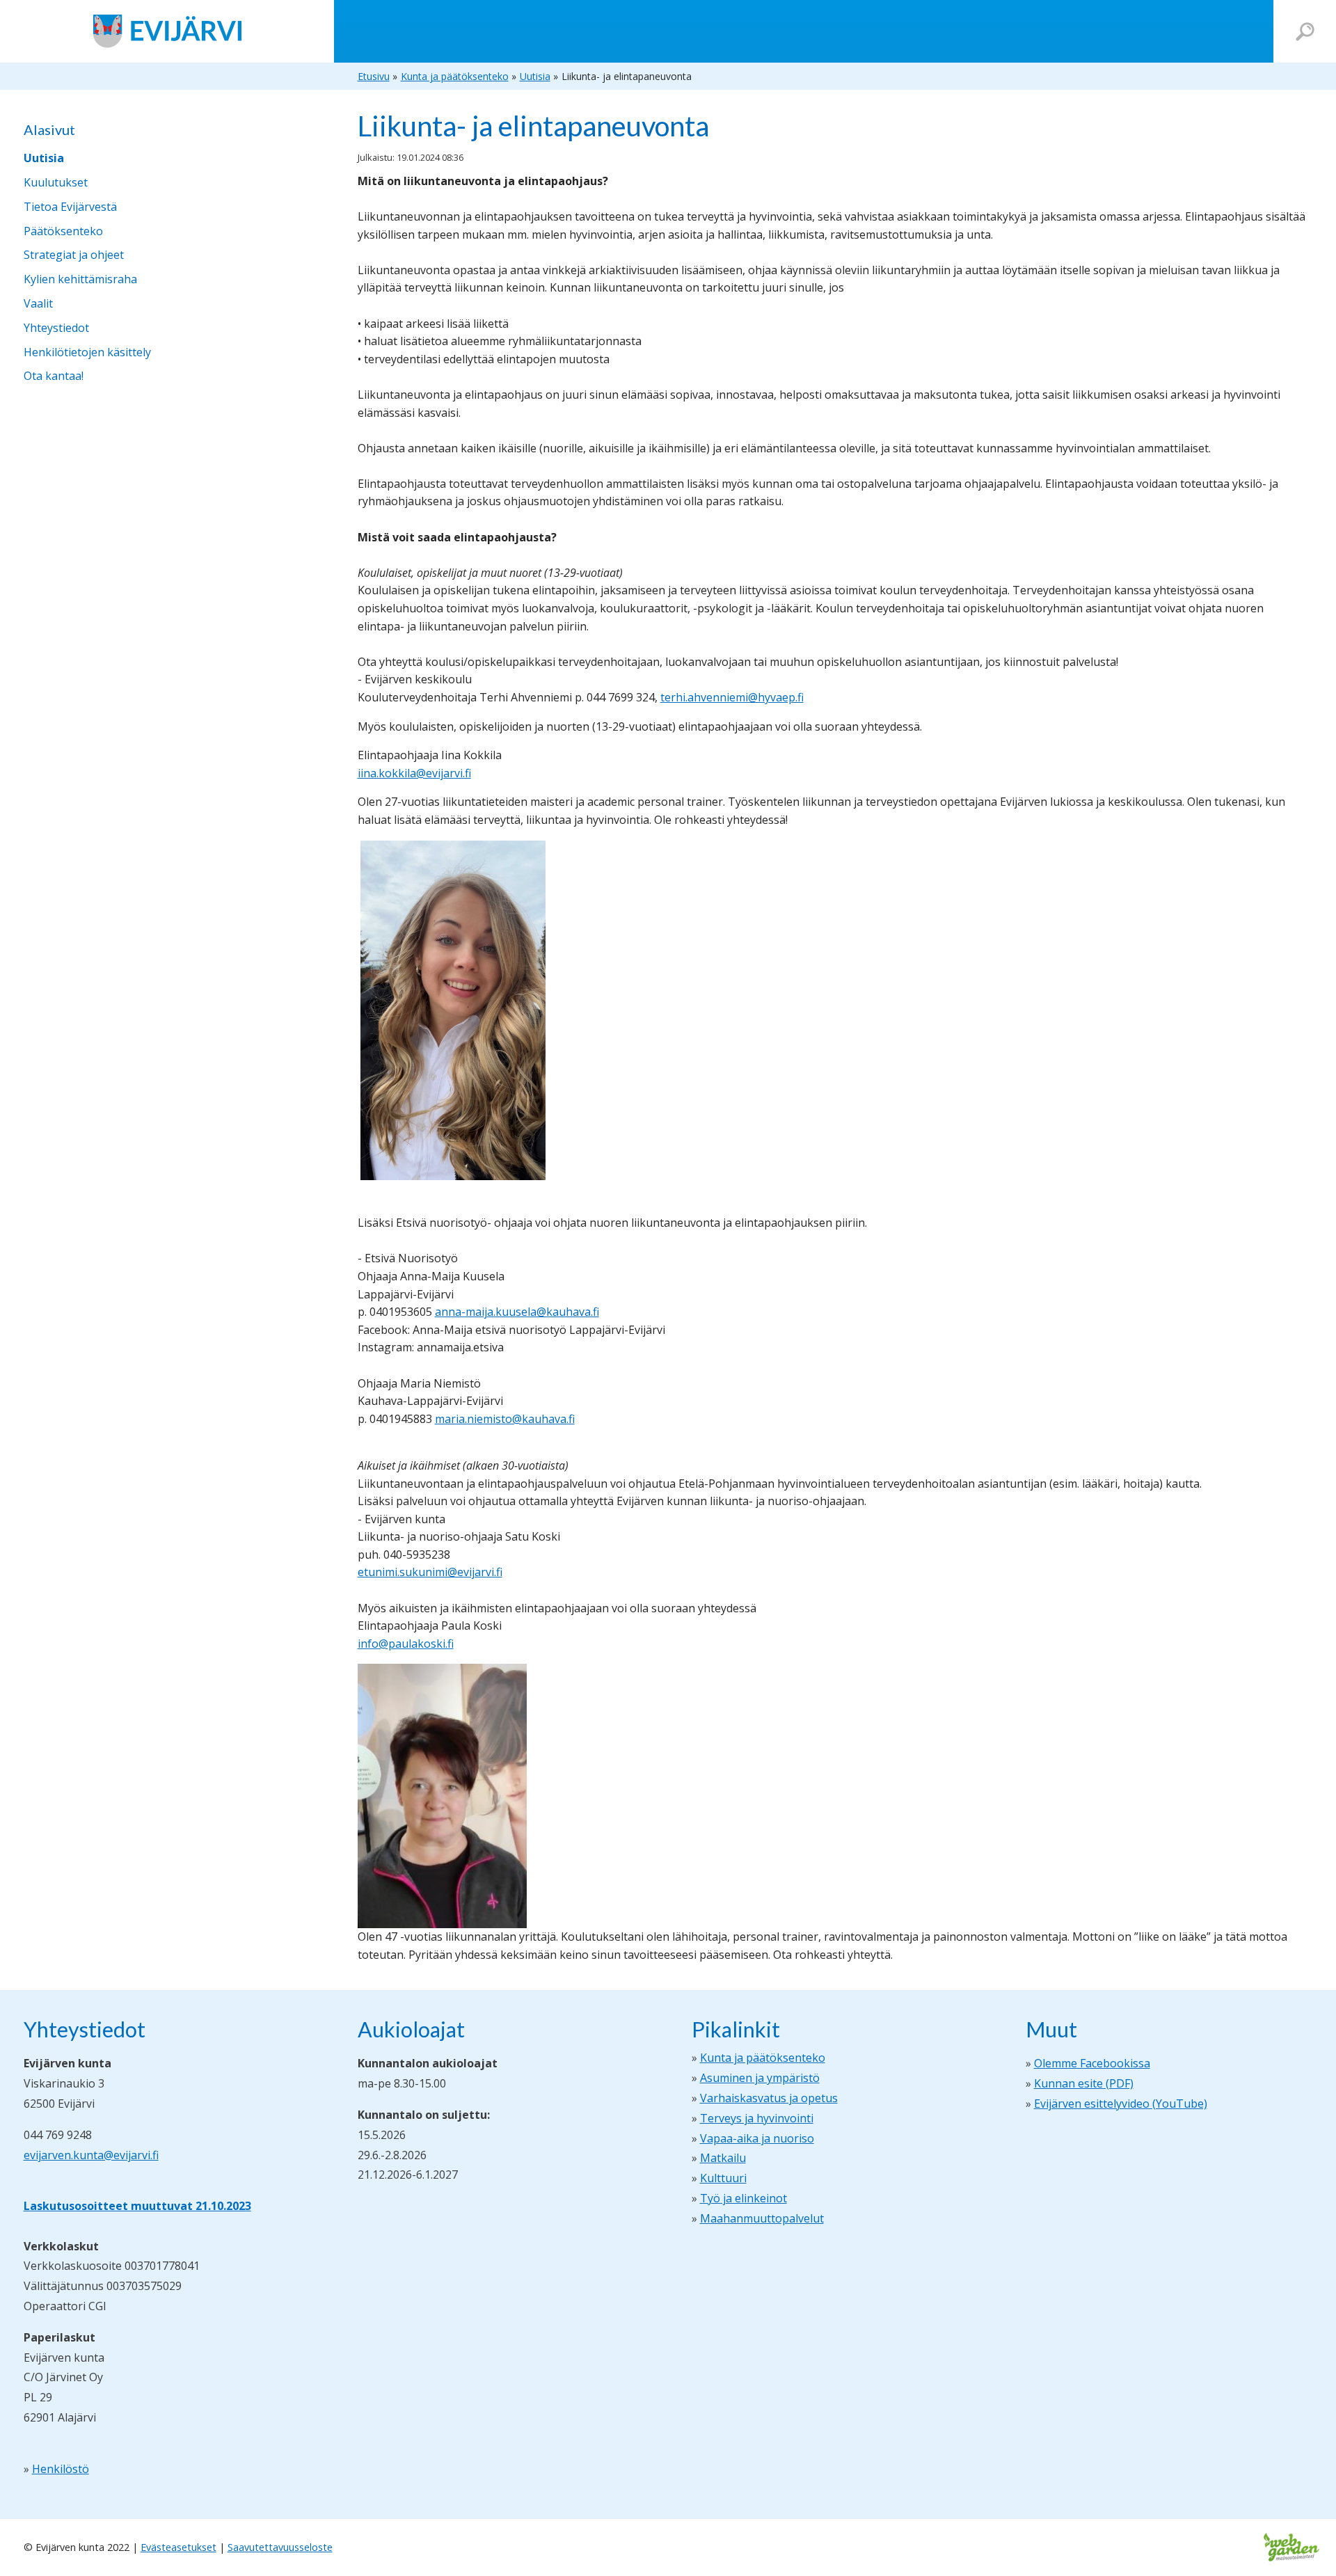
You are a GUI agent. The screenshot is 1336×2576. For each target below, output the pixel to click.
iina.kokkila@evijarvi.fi (414, 773)
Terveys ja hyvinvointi (757, 2118)
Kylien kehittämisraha (80, 279)
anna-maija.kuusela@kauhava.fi (517, 1312)
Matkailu (723, 2158)
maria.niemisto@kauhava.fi (505, 1419)
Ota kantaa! (54, 376)
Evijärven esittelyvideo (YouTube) (1121, 2104)
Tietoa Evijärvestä (70, 207)
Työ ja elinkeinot (743, 2198)
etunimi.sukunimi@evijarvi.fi (430, 1572)
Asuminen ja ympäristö (760, 2078)
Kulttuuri (723, 2178)
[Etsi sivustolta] (1305, 32)
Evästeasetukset (178, 2547)
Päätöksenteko (63, 231)
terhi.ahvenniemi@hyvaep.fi (732, 697)
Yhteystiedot (56, 328)
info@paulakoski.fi (406, 1644)
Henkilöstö (61, 2469)
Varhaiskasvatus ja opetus (769, 2098)
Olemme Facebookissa (1092, 2063)
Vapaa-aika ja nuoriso (757, 2138)
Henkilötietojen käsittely (87, 352)
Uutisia (44, 158)
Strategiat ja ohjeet (74, 255)
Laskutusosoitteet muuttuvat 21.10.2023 (137, 2206)
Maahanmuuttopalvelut (762, 2218)
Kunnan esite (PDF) (1084, 2083)
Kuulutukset (56, 182)
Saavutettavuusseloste (280, 2547)
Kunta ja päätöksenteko (763, 2058)
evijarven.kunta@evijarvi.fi (91, 2155)
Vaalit (38, 303)
